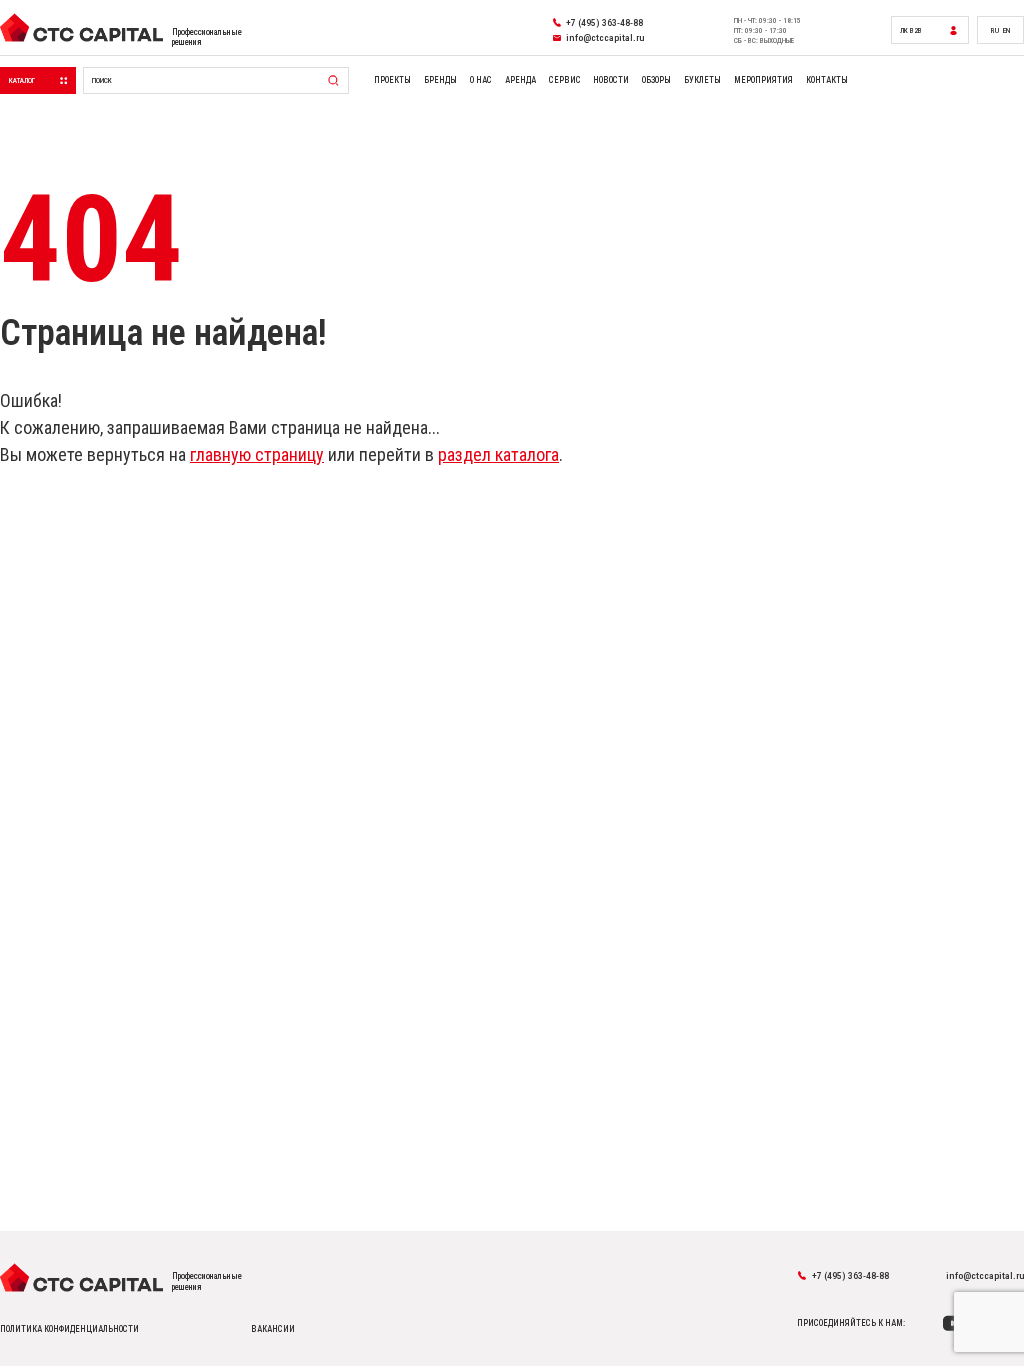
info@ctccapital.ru (985, 1275)
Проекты (392, 80)
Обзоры (656, 80)
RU (995, 30)
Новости (611, 80)
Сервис (565, 80)
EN (1006, 30)
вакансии (273, 1329)
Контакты (827, 80)
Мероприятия (763, 80)
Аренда (520, 80)
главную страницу (257, 454)
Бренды (440, 80)
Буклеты (702, 80)
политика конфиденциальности (69, 1329)
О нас (481, 80)
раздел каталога (498, 454)
